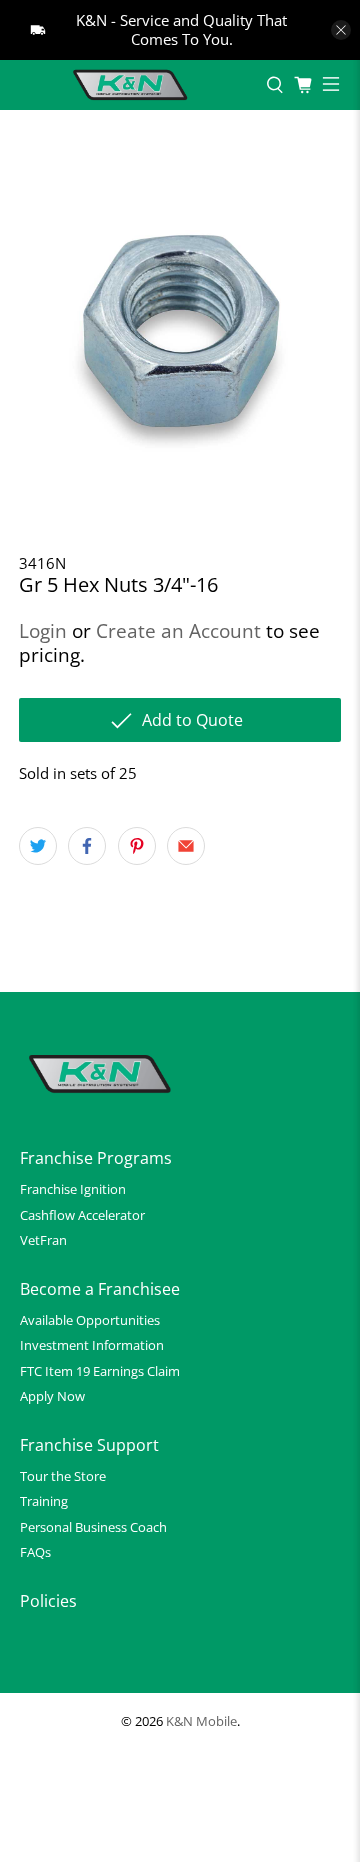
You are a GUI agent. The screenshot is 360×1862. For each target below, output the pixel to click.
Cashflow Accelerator (82, 1215)
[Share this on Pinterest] (137, 846)
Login (43, 630)
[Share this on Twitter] (38, 846)
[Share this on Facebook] (87, 846)
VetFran (43, 1240)
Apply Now (52, 1396)
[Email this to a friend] (186, 846)
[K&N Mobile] (133, 85)
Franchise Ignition (73, 1189)
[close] (341, 30)
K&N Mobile (201, 1721)
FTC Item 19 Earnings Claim (100, 1371)
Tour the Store (63, 1476)
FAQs (35, 1552)
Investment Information (92, 1345)
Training (44, 1501)
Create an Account (178, 630)
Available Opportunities (90, 1320)
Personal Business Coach (93, 1527)
